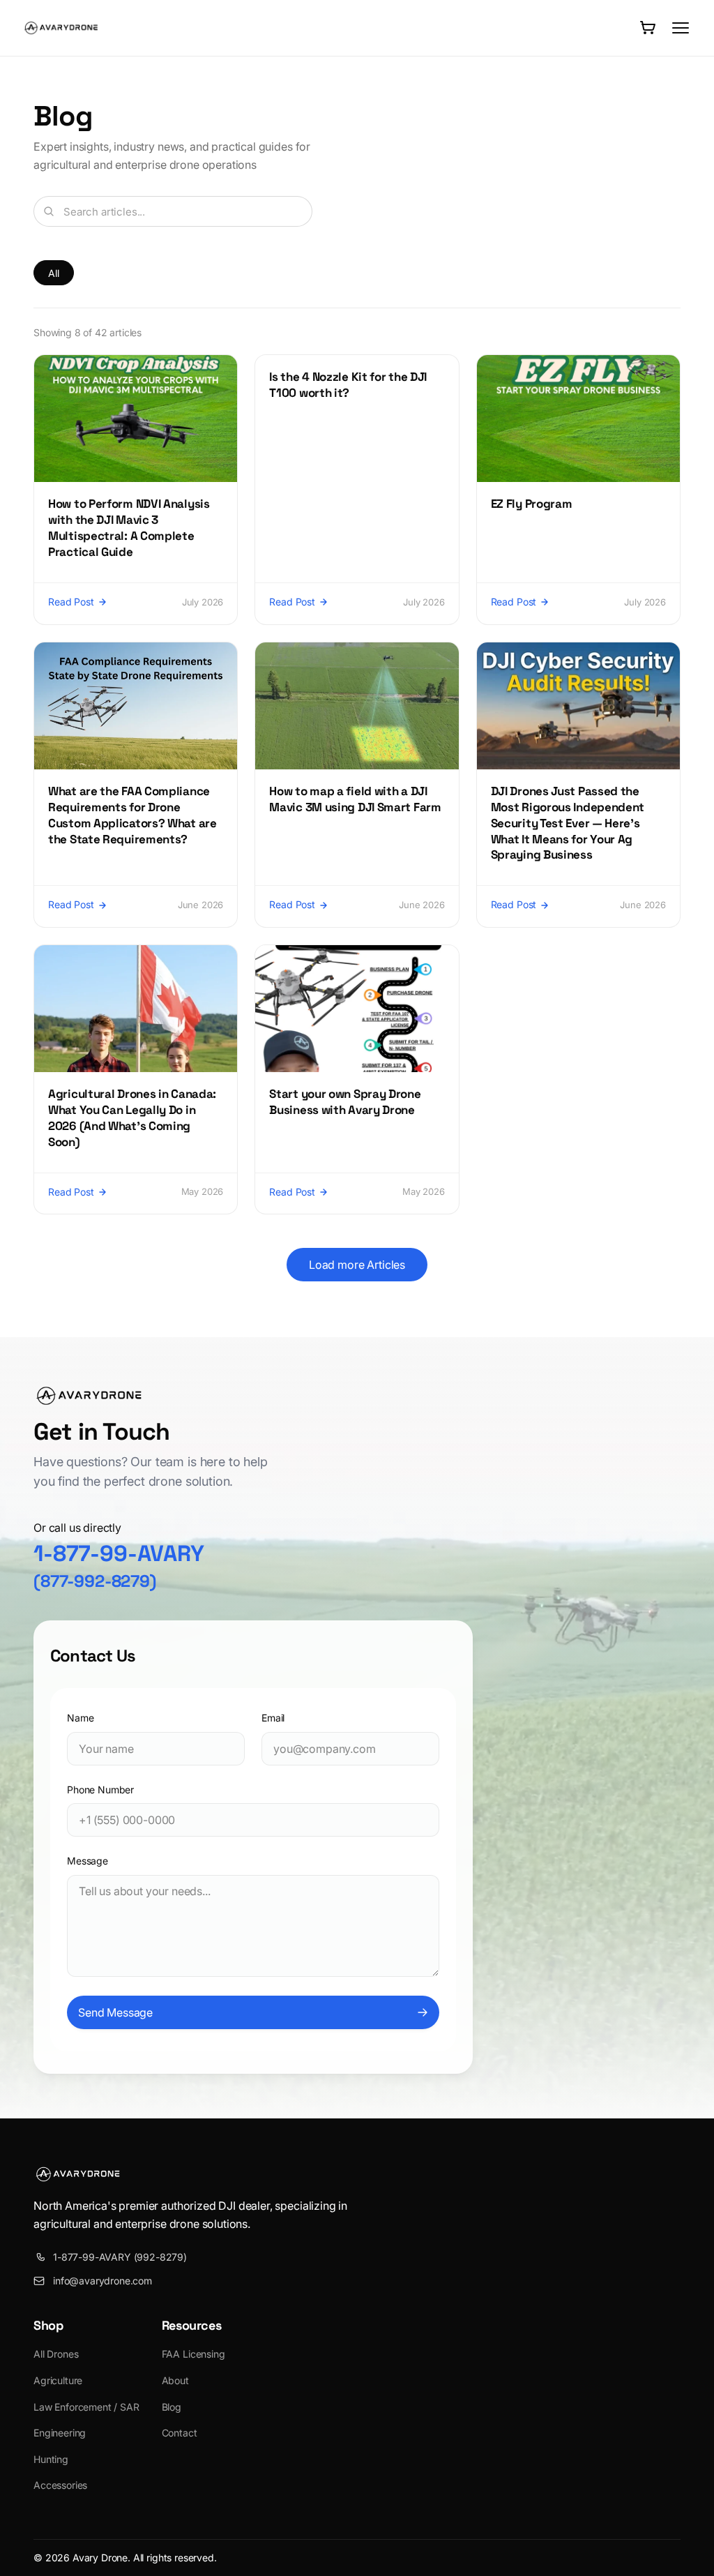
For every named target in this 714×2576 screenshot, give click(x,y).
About (175, 2380)
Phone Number (100, 1790)
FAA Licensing (193, 2354)
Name (80, 1718)
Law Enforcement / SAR (86, 2407)
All (54, 273)
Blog (172, 2407)
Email (273, 1718)
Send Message (115, 2012)
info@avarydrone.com (102, 2281)
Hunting (51, 2459)
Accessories (60, 2485)
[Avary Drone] (61, 28)
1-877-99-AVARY (119, 1553)
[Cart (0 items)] (647, 28)
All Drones (56, 2354)
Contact (180, 2433)
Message (88, 1861)
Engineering (60, 2433)
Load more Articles (357, 1265)
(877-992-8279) (95, 1581)
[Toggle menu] (681, 28)
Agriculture (58, 2380)
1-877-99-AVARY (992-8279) (120, 2257)
